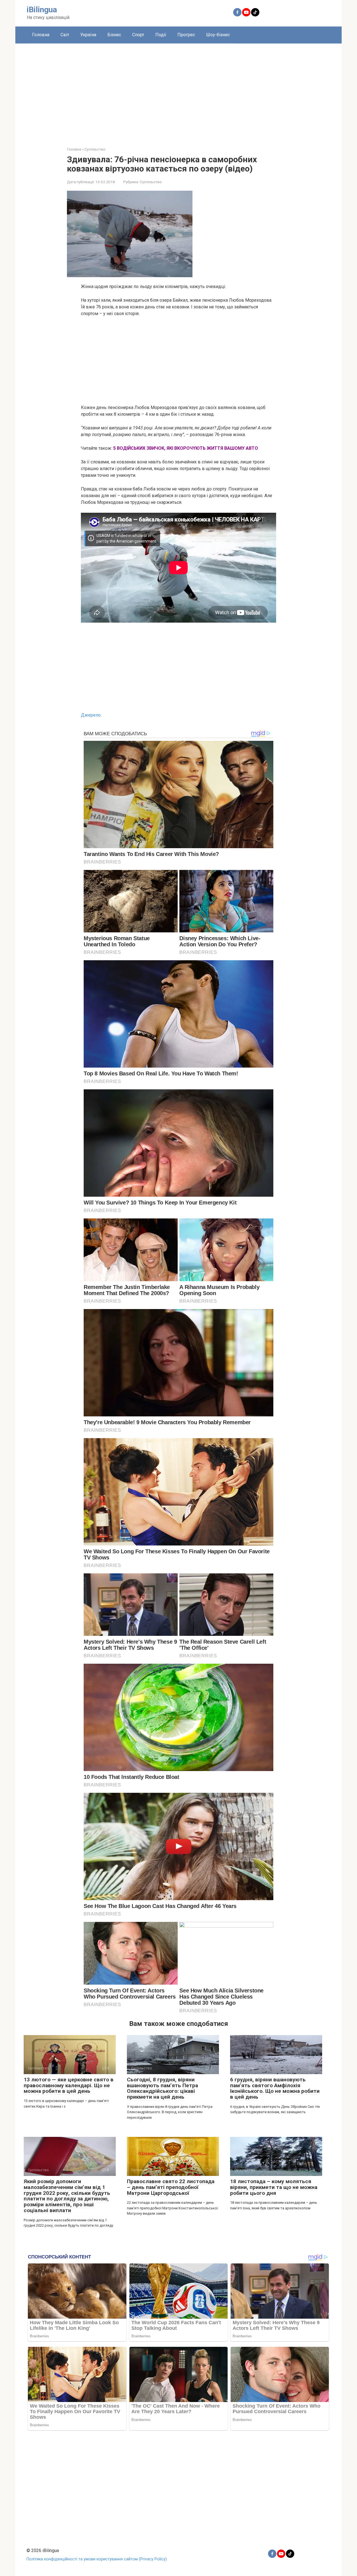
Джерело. (91, 715)
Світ (65, 35)
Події (161, 35)
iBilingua (42, 10)
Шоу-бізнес (218, 35)
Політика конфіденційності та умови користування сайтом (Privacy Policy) (97, 2559)
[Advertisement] (178, 91)
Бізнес (114, 35)
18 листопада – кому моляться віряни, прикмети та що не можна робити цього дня (274, 2187)
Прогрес (186, 35)
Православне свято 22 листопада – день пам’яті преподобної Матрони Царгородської (171, 2187)
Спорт (138, 35)
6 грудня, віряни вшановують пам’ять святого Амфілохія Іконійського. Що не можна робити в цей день (275, 2088)
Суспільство (151, 182)
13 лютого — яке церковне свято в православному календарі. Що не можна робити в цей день (69, 2085)
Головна (41, 35)
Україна (88, 35)
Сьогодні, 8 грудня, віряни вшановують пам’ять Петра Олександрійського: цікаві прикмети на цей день (162, 2088)
